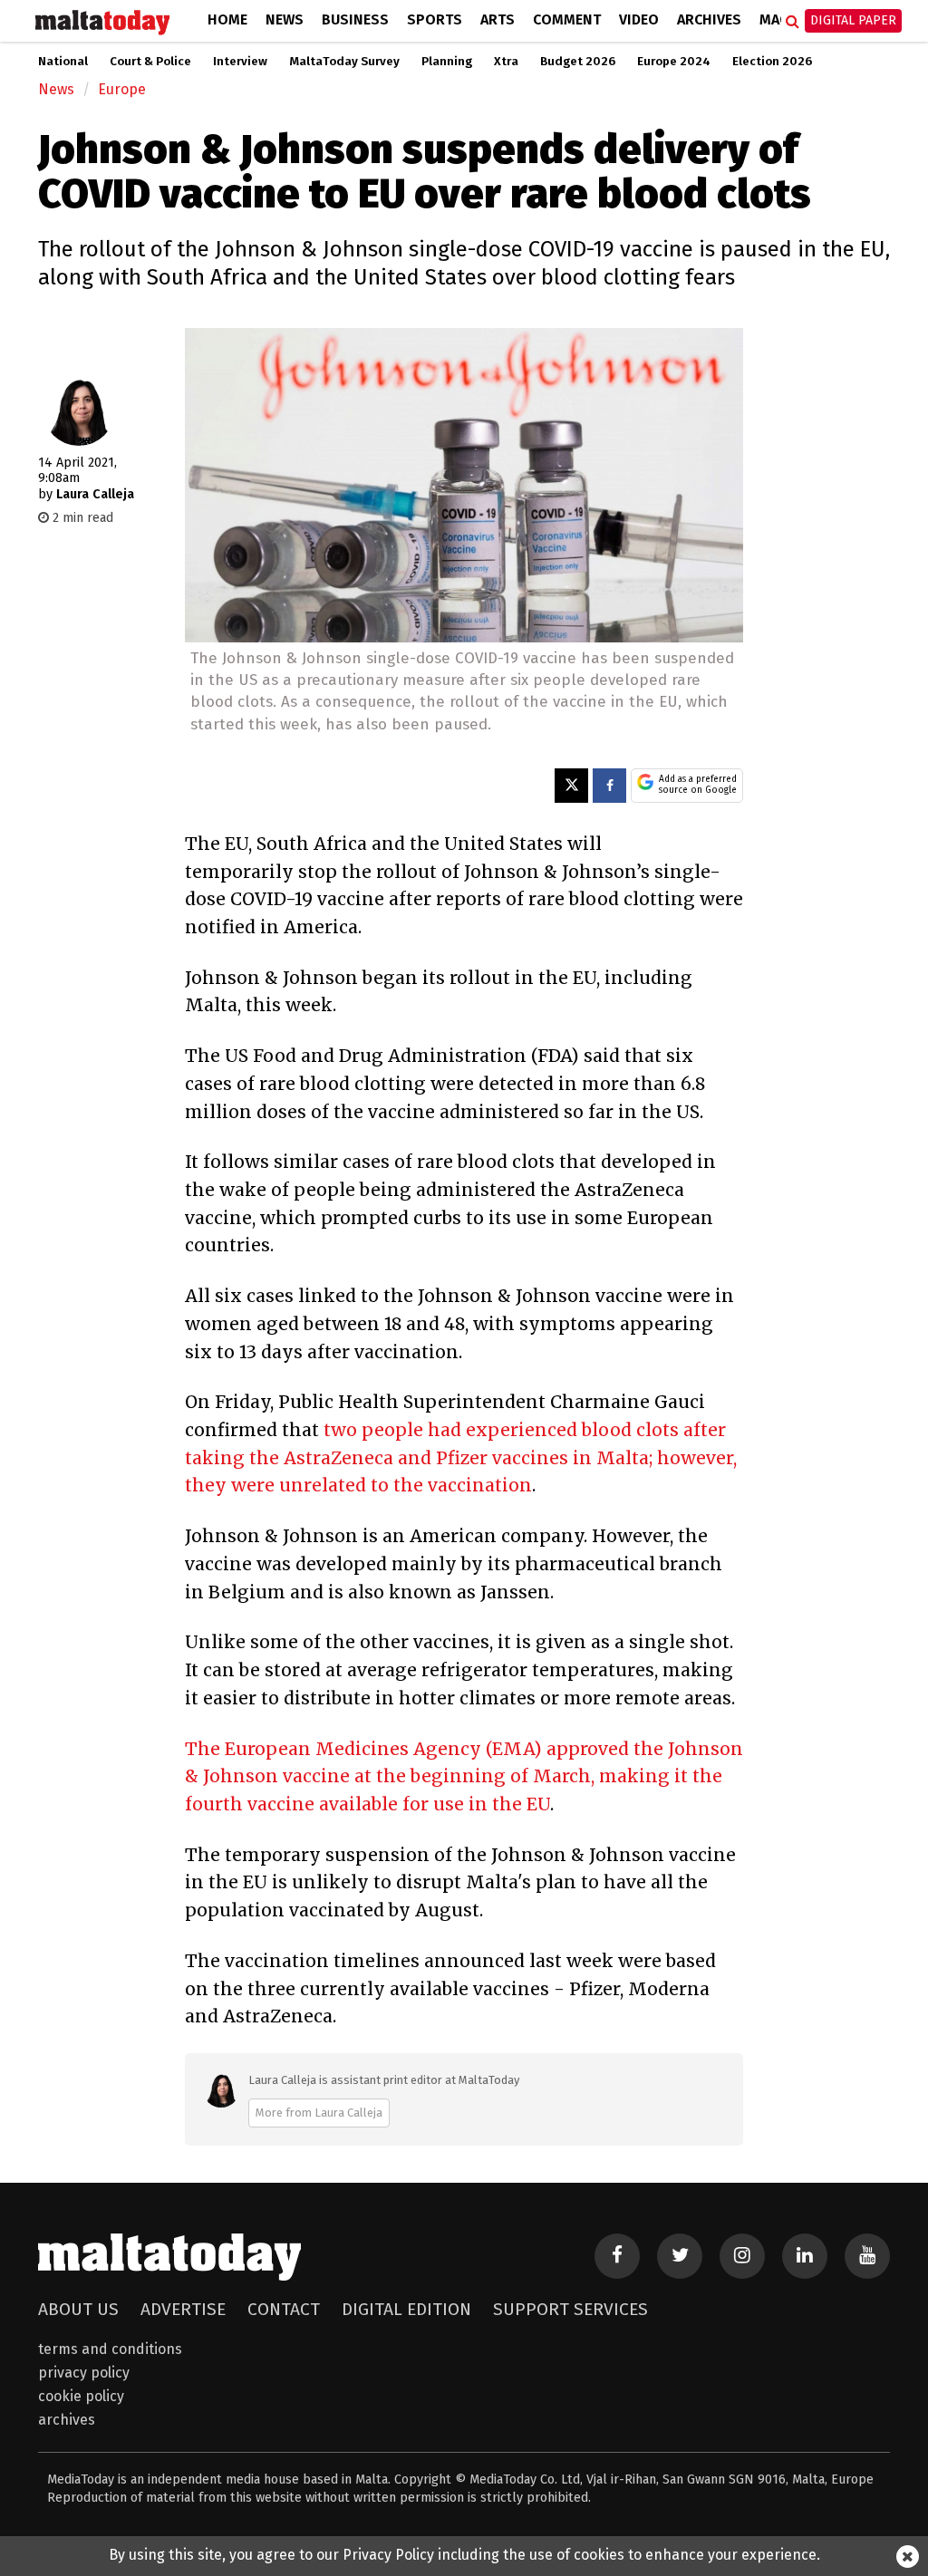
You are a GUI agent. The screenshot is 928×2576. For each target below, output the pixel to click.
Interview (240, 62)
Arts (498, 19)
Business (355, 19)
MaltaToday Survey (344, 62)
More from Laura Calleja (319, 2113)
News (285, 19)
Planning (447, 62)
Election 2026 (772, 62)
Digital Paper (853, 20)
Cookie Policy (81, 2396)
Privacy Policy (84, 2373)
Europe (122, 89)
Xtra (506, 62)
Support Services (570, 2309)
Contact (284, 2309)
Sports (435, 19)
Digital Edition (406, 2309)
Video (639, 19)
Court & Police (150, 62)
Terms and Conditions (110, 2349)
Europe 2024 (674, 62)
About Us (78, 2309)
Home (227, 19)
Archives (709, 19)
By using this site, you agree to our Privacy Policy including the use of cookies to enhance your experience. (464, 2555)
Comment (567, 19)
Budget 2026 (578, 62)
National (63, 62)
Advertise (183, 2309)
